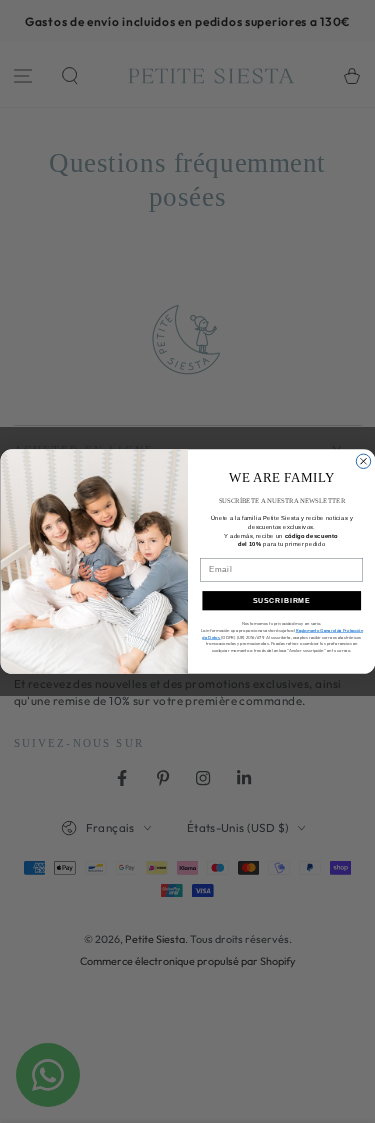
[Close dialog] (363, 461)
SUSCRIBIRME (281, 601)
